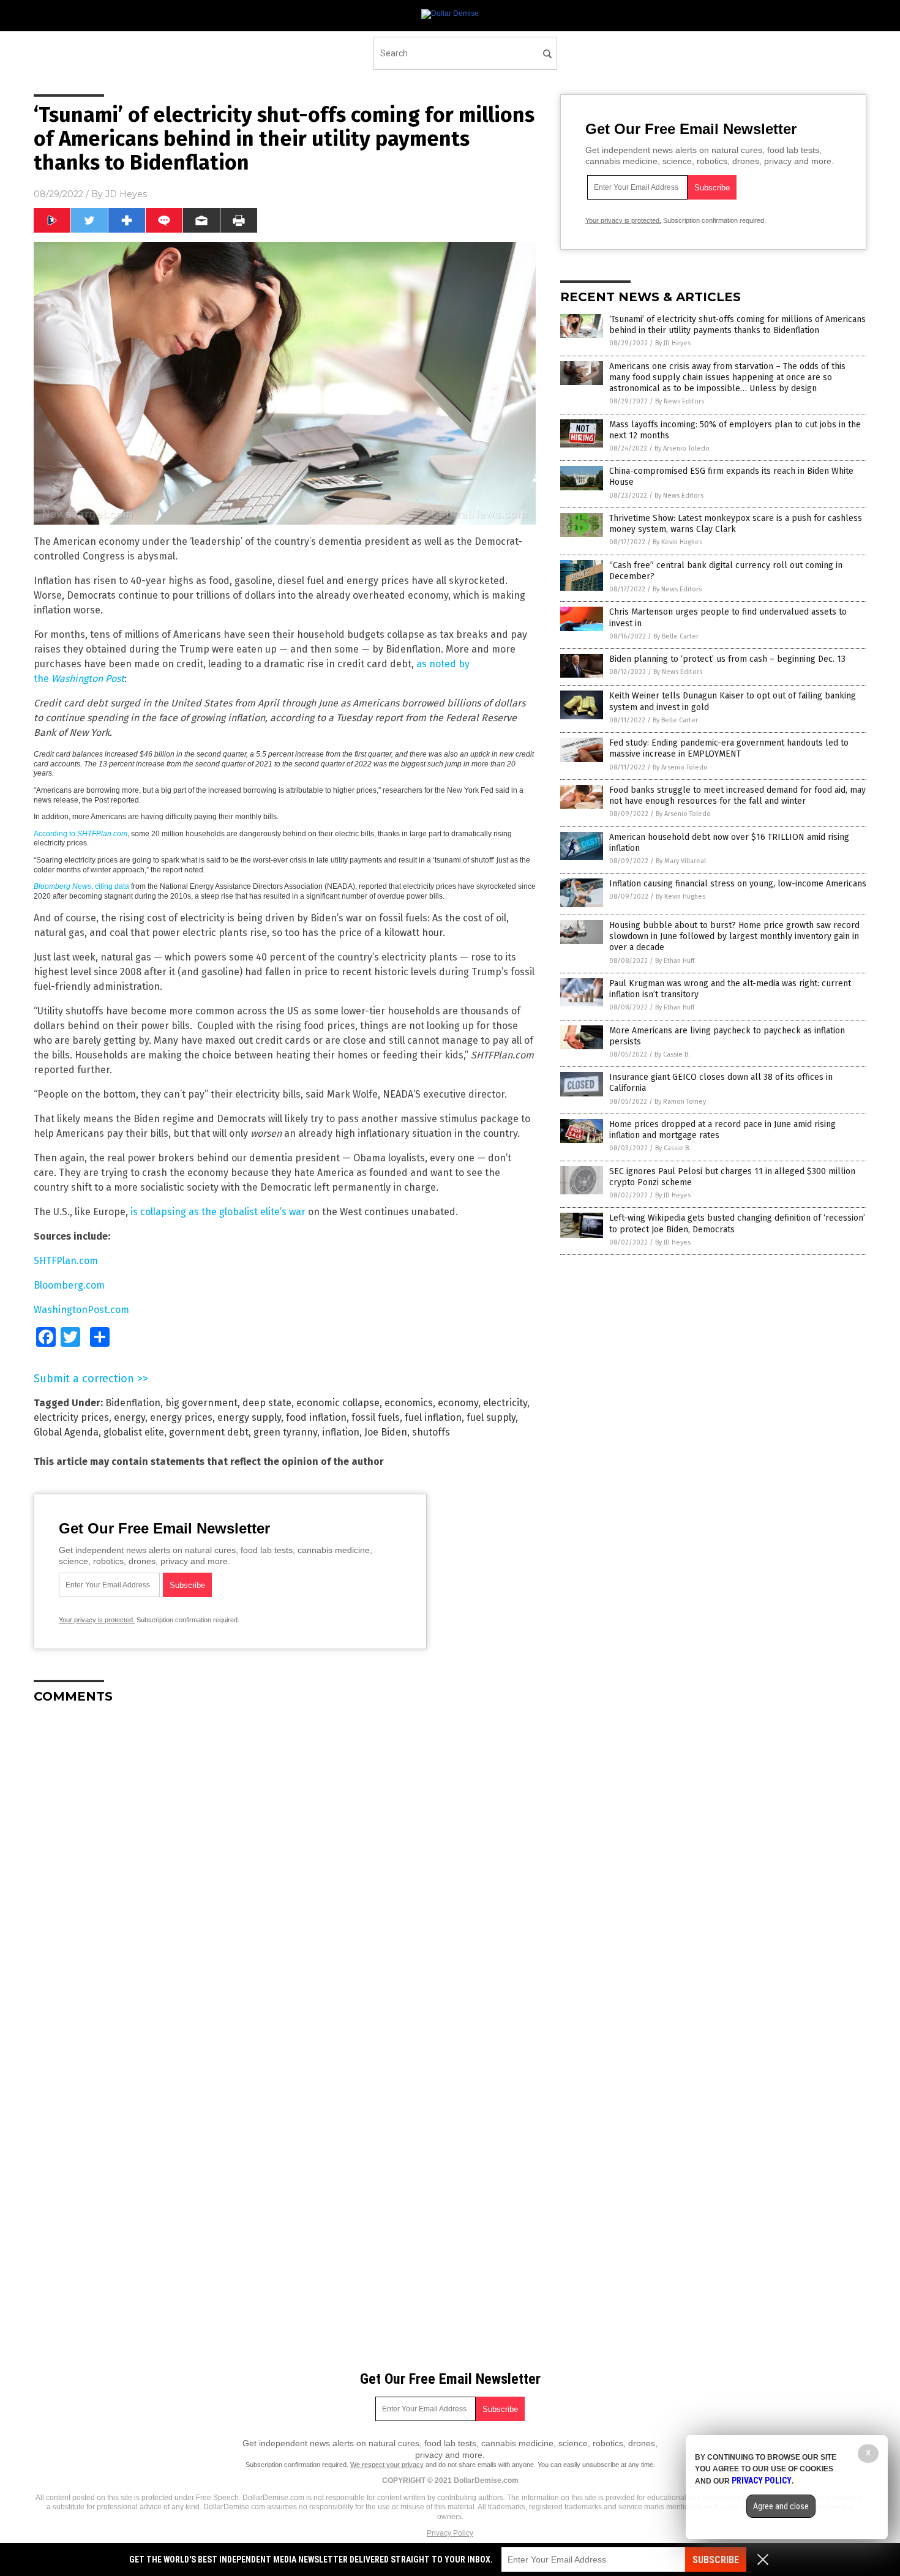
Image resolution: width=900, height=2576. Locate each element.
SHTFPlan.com (66, 1261)
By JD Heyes (673, 343)
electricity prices (71, 1417)
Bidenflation (133, 1403)
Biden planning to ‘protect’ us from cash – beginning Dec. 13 (727, 659)
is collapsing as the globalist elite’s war (218, 1212)
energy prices (181, 1417)
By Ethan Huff (675, 961)
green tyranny (285, 1432)
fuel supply (491, 1417)
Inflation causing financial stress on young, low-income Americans (738, 884)
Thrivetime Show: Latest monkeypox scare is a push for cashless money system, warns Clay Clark (736, 524)
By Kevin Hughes (677, 542)
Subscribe (716, 2560)
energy (129, 1417)
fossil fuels (376, 1417)
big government (201, 1403)
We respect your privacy (387, 2465)
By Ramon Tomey (680, 1102)
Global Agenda (66, 1432)
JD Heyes (126, 194)
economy (458, 1403)
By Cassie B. (672, 1054)
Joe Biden (386, 1432)
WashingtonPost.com (81, 1310)
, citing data (81, 886)
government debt (209, 1432)
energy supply (249, 1417)
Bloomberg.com (69, 1285)
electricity (505, 1403)
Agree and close (781, 2506)
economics (409, 1403)
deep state (267, 1403)
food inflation (316, 1417)
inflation (341, 1432)
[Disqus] (285, 1866)
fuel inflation (433, 1417)
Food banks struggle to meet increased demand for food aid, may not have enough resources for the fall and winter (737, 796)
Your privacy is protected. (97, 1620)
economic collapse (338, 1403)
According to (81, 834)
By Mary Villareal (681, 861)
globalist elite (134, 1432)
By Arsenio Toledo (682, 448)
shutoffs (431, 1432)
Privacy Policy (450, 2533)
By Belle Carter (676, 636)
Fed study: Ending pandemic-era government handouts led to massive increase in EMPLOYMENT (729, 748)
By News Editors (680, 401)
